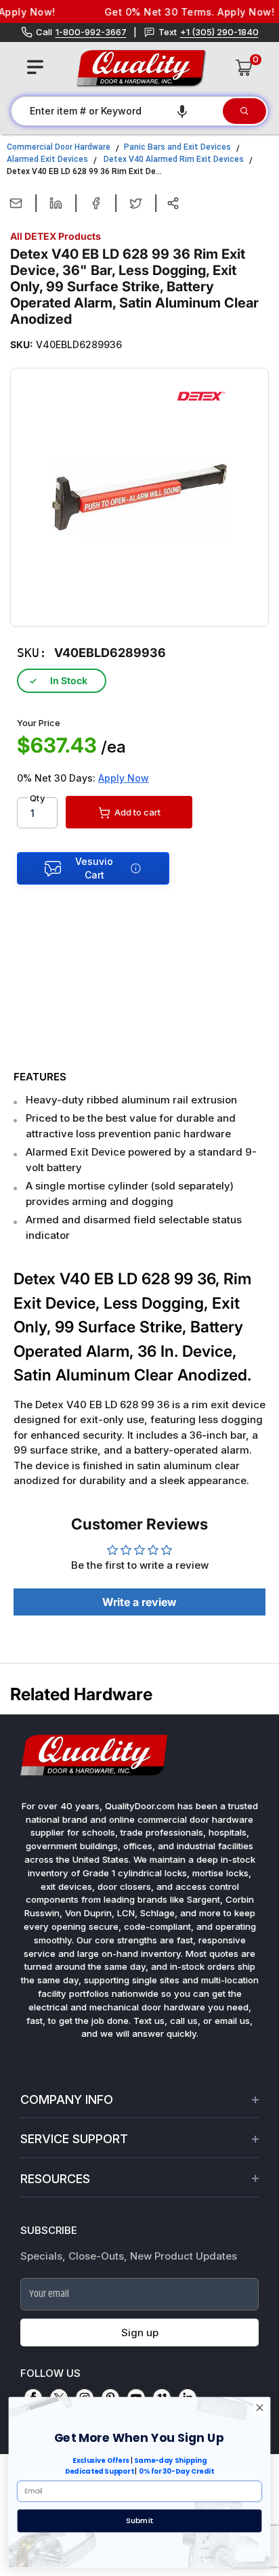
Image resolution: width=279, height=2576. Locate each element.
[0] (244, 68)
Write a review (139, 1602)
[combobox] (116, 111)
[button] (182, 111)
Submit (139, 2520)
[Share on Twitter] (136, 203)
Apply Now (124, 778)
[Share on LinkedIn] (56, 203)
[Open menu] (35, 67)
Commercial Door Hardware (59, 147)
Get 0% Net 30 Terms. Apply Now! (178, 12)
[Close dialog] (260, 2408)
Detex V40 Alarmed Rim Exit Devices (174, 159)
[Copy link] (173, 203)
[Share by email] (16, 203)
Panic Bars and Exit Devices (177, 147)
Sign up (140, 2332)
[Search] (244, 111)
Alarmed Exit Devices (47, 159)
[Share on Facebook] (96, 203)
